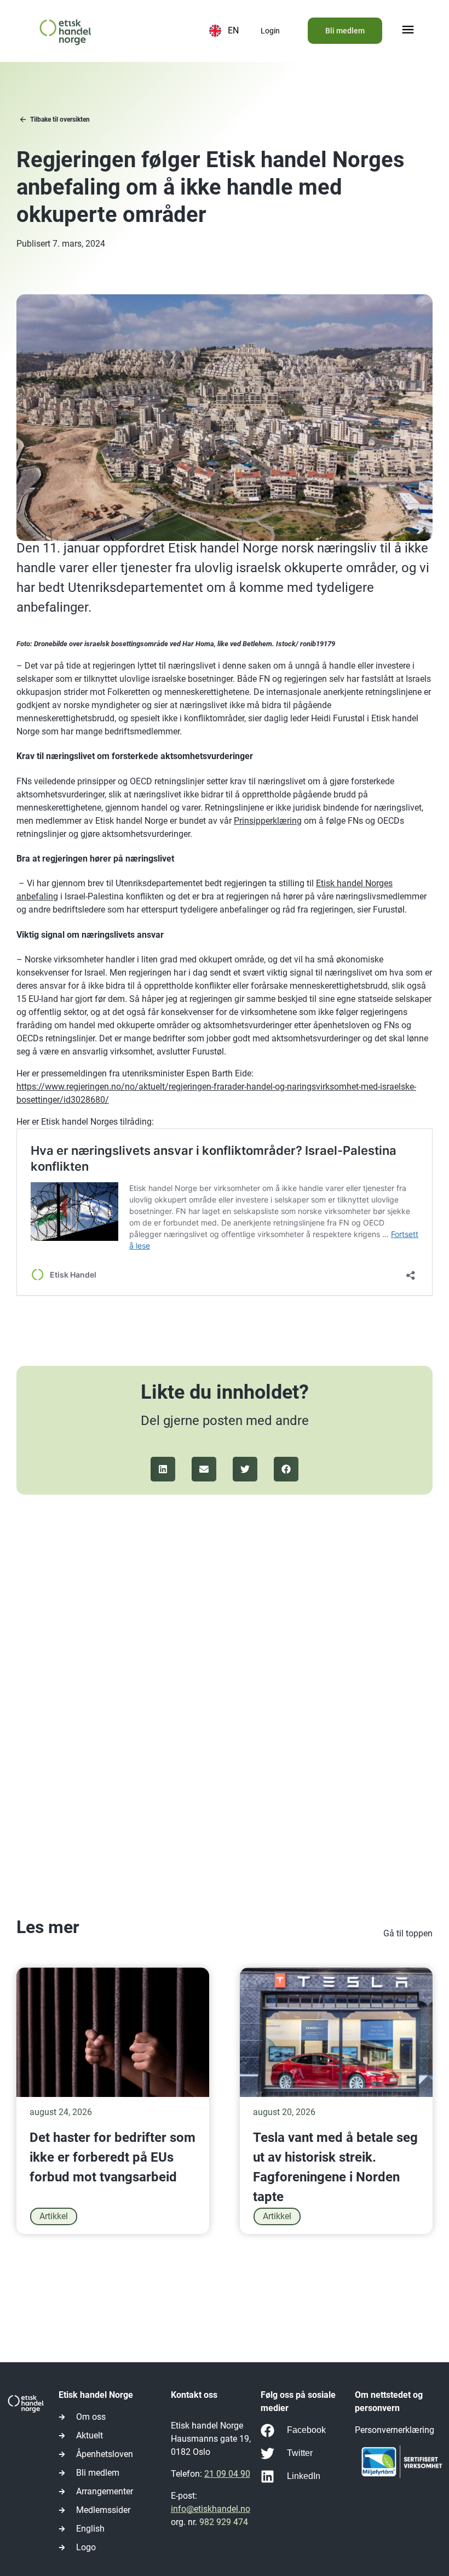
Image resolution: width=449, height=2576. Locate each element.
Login (270, 31)
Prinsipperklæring (268, 821)
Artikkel (54, 2216)
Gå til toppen (408, 1933)
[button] (408, 31)
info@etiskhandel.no (211, 2509)
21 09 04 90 (227, 2474)
